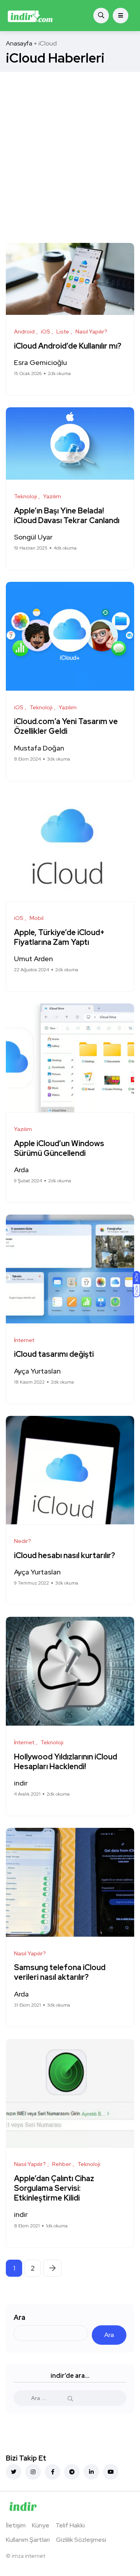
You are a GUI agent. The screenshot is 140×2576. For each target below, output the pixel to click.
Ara (19, 2317)
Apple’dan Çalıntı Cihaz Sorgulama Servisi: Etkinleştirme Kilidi (54, 2188)
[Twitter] (14, 2472)
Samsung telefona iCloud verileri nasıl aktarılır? (60, 1973)
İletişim (16, 2525)
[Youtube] (111, 2472)
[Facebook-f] (52, 2472)
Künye (41, 2525)
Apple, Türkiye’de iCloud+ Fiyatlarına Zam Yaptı (59, 937)
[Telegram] (72, 2472)
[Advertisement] (70, 146)
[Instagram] (33, 2472)
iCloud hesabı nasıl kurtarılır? (65, 1555)
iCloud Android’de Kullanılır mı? (68, 346)
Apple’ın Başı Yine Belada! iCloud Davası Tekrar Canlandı (67, 516)
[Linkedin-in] (91, 2472)
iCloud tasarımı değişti (54, 1354)
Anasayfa (19, 43)
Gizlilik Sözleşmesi (81, 2540)
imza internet (28, 2556)
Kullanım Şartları (28, 2540)
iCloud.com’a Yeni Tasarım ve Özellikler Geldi (66, 727)
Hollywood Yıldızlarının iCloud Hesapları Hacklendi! (66, 1762)
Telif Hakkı (70, 2525)
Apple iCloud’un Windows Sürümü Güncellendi (59, 1148)
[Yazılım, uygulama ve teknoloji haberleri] (30, 16)
